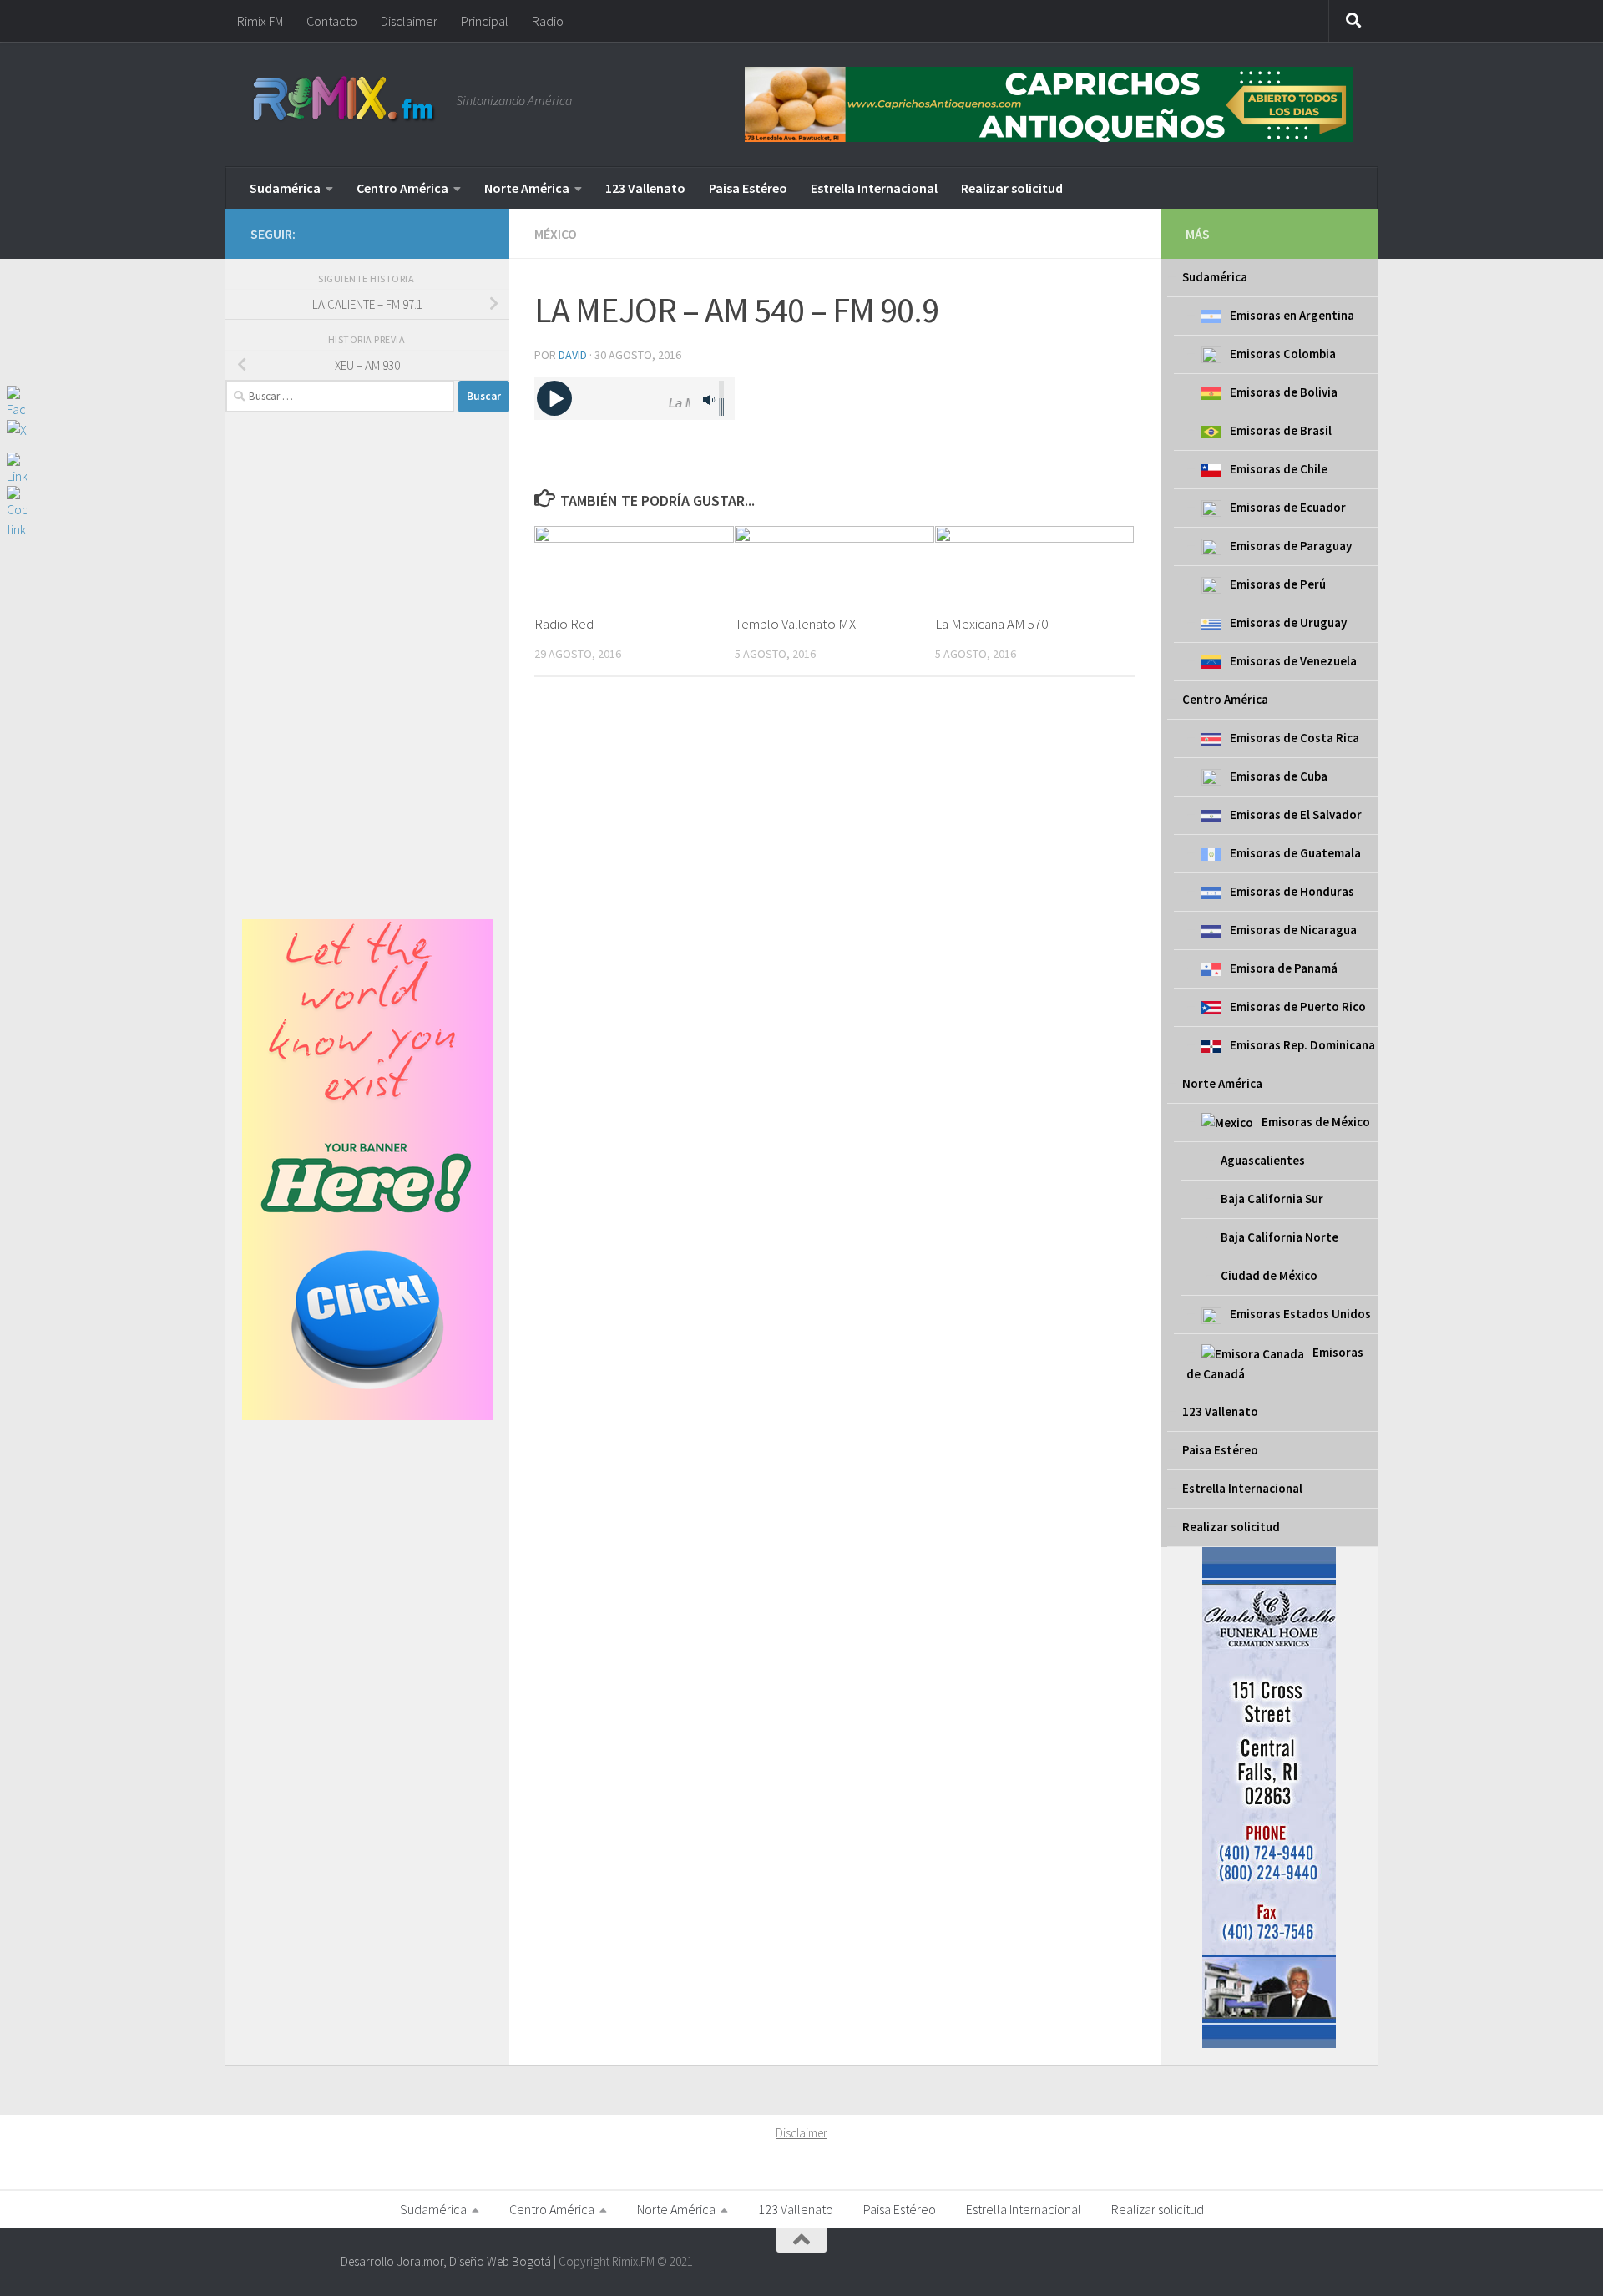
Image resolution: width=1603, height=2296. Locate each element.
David (573, 355)
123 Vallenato (645, 188)
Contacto (332, 21)
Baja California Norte (1279, 1237)
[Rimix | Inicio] (345, 100)
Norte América (527, 188)
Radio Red (564, 624)
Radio (548, 21)
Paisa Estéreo (748, 188)
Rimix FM (260, 21)
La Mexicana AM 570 (991, 624)
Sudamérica (285, 188)
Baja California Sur (1272, 1199)
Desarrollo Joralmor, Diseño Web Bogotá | (450, 2261)
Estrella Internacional (874, 188)
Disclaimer (409, 21)
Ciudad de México (1269, 1275)
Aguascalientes (1263, 1160)
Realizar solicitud (1012, 188)
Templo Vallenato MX (795, 624)
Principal (485, 21)
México (556, 234)
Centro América (402, 188)
